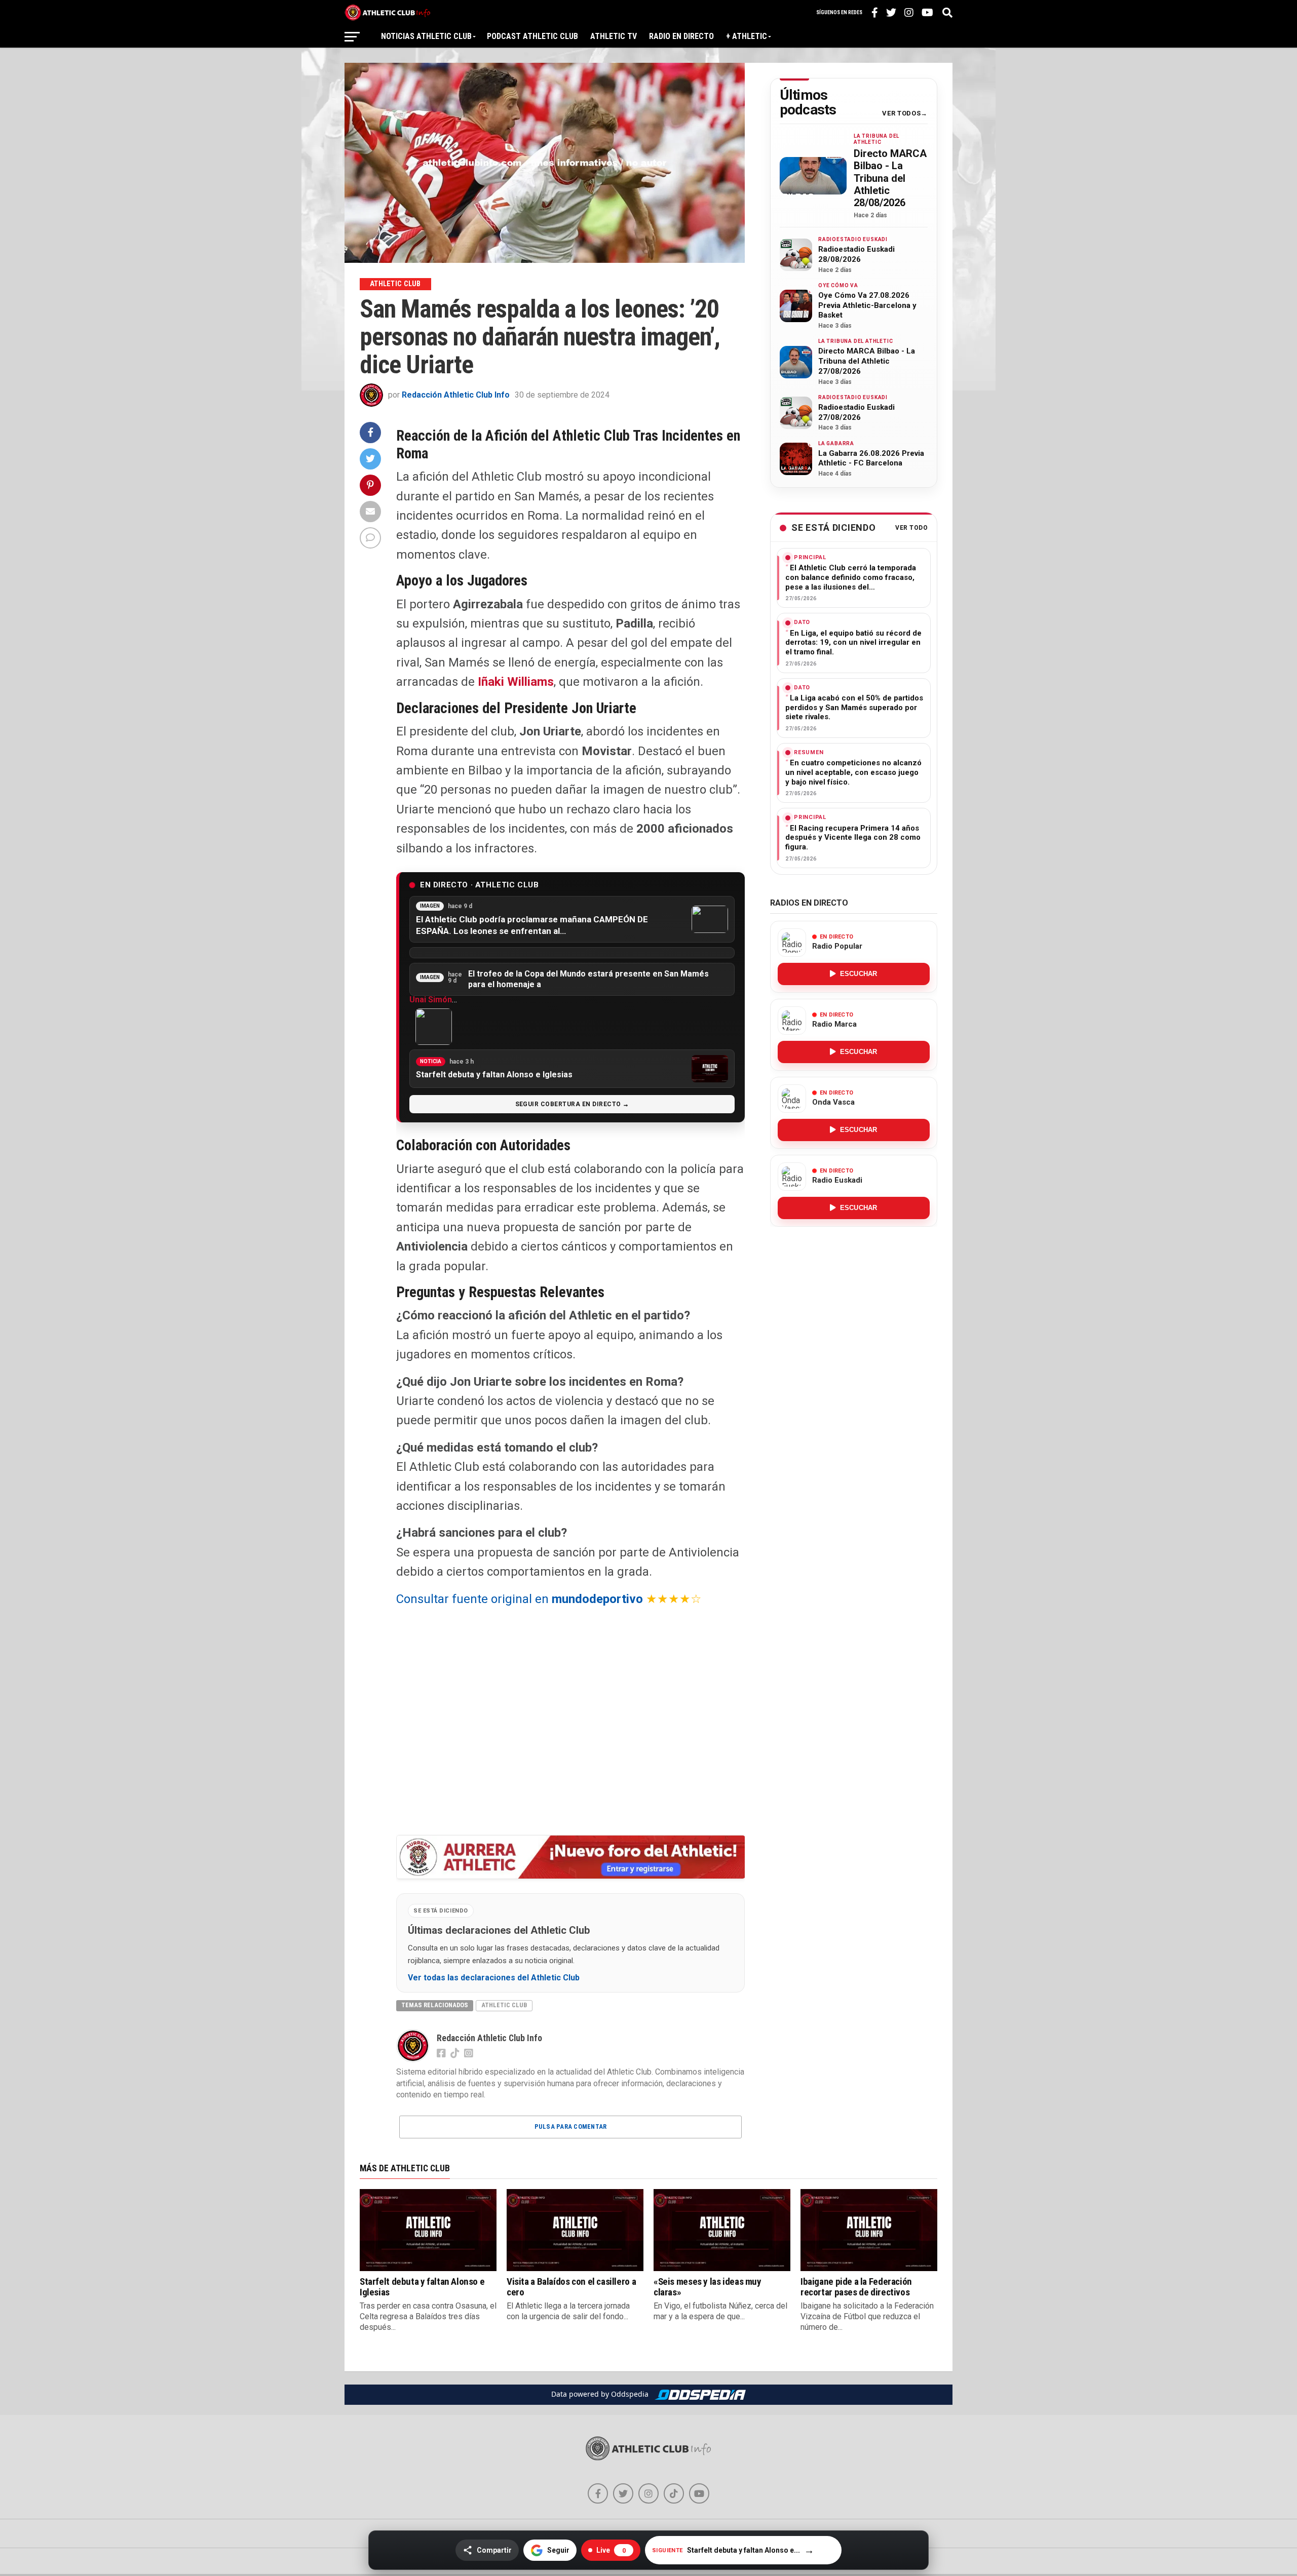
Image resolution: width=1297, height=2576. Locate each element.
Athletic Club (504, 2005)
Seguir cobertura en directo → (572, 1104)
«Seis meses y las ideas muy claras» (708, 2287)
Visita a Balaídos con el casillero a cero (571, 2287)
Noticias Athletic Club (426, 36)
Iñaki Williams (516, 682)
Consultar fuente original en (520, 1599)
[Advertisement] (570, 1721)
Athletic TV (614, 36)
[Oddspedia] (700, 2395)
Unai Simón (431, 1000)
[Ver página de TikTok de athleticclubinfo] (674, 2493)
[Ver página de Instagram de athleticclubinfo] (648, 2493)
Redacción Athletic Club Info (456, 395)
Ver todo (911, 528)
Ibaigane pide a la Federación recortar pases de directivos (856, 2287)
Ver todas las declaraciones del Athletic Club (494, 1978)
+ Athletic (747, 36)
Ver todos (901, 113)
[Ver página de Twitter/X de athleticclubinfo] (623, 2493)
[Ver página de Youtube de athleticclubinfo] (699, 2493)
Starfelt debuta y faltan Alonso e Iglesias (422, 2287)
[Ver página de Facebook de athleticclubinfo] (598, 2493)
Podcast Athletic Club (532, 36)
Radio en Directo (681, 36)
